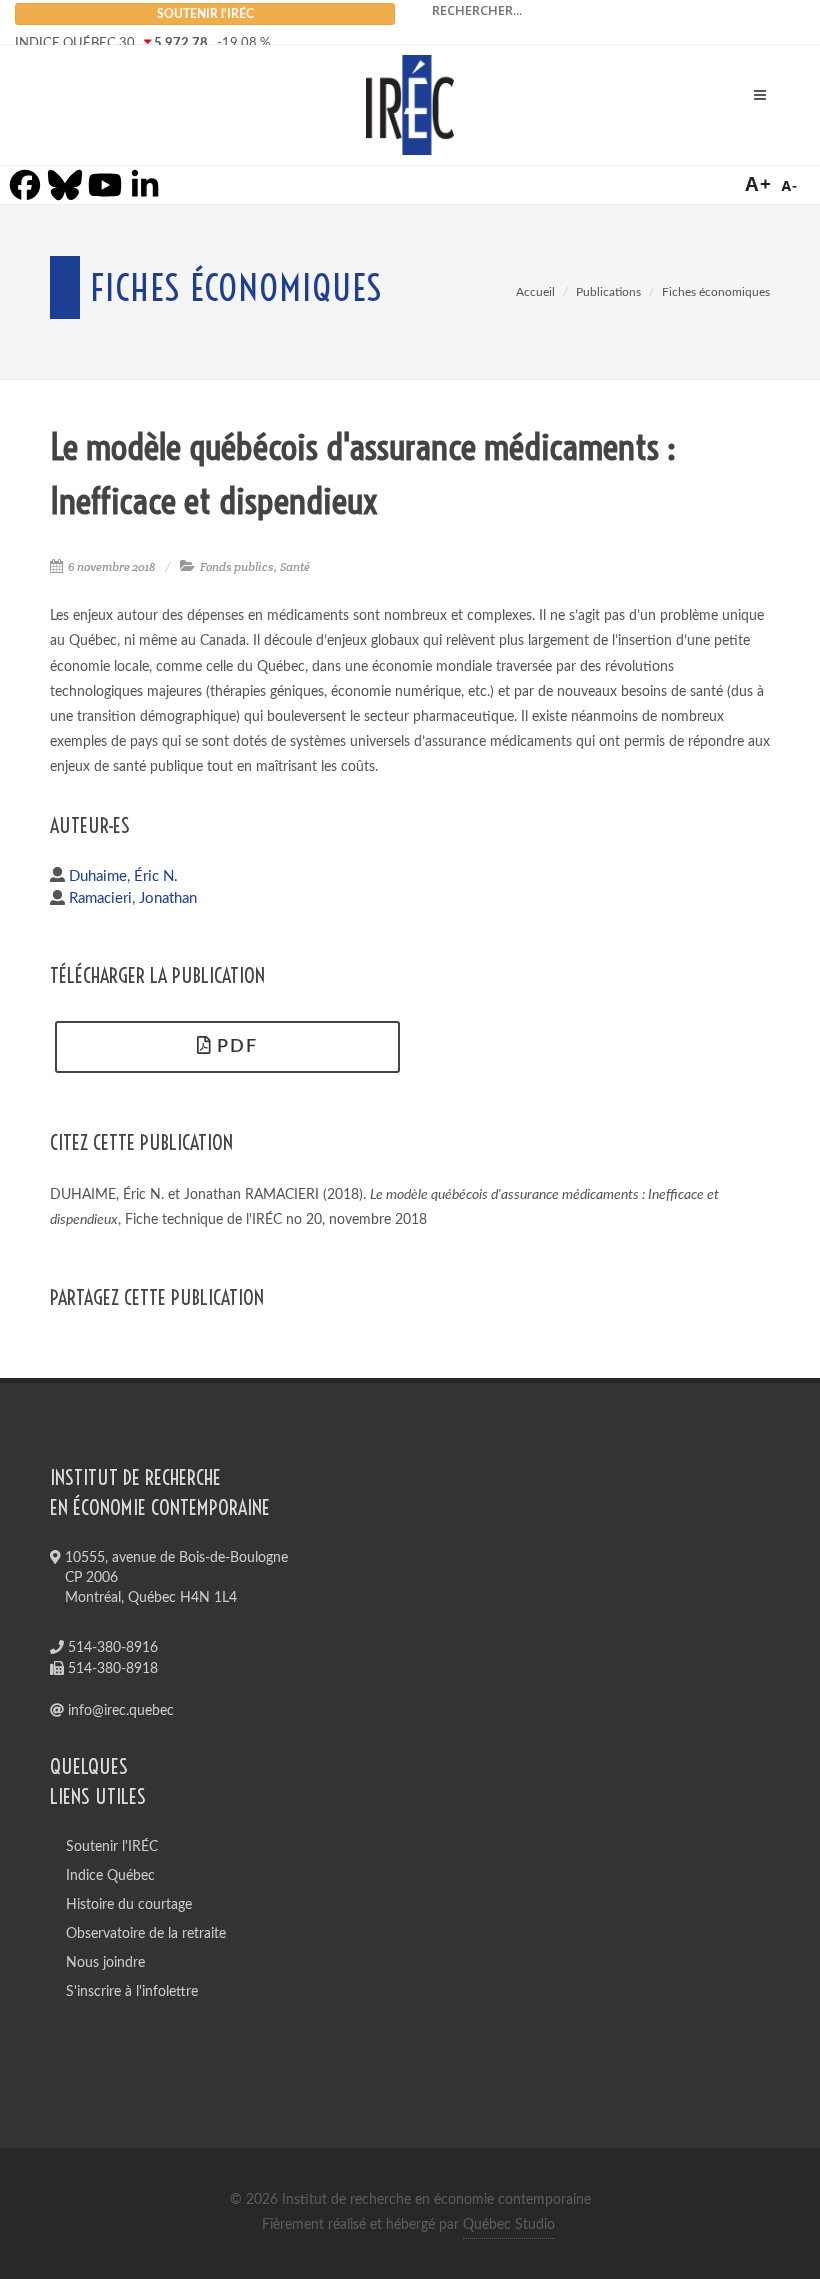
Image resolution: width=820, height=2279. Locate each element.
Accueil (535, 292)
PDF (234, 1047)
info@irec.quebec (119, 1711)
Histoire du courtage (129, 1905)
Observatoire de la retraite (146, 1934)
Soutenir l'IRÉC (112, 1847)
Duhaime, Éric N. (123, 876)
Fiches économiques (716, 292)
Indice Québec (110, 1876)
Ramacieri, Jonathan (133, 898)
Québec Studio (509, 2225)
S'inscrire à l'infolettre (132, 1992)
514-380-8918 (111, 1669)
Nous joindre (105, 1963)
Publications (608, 292)
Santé (295, 566)
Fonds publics (237, 566)
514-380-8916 (111, 1648)
